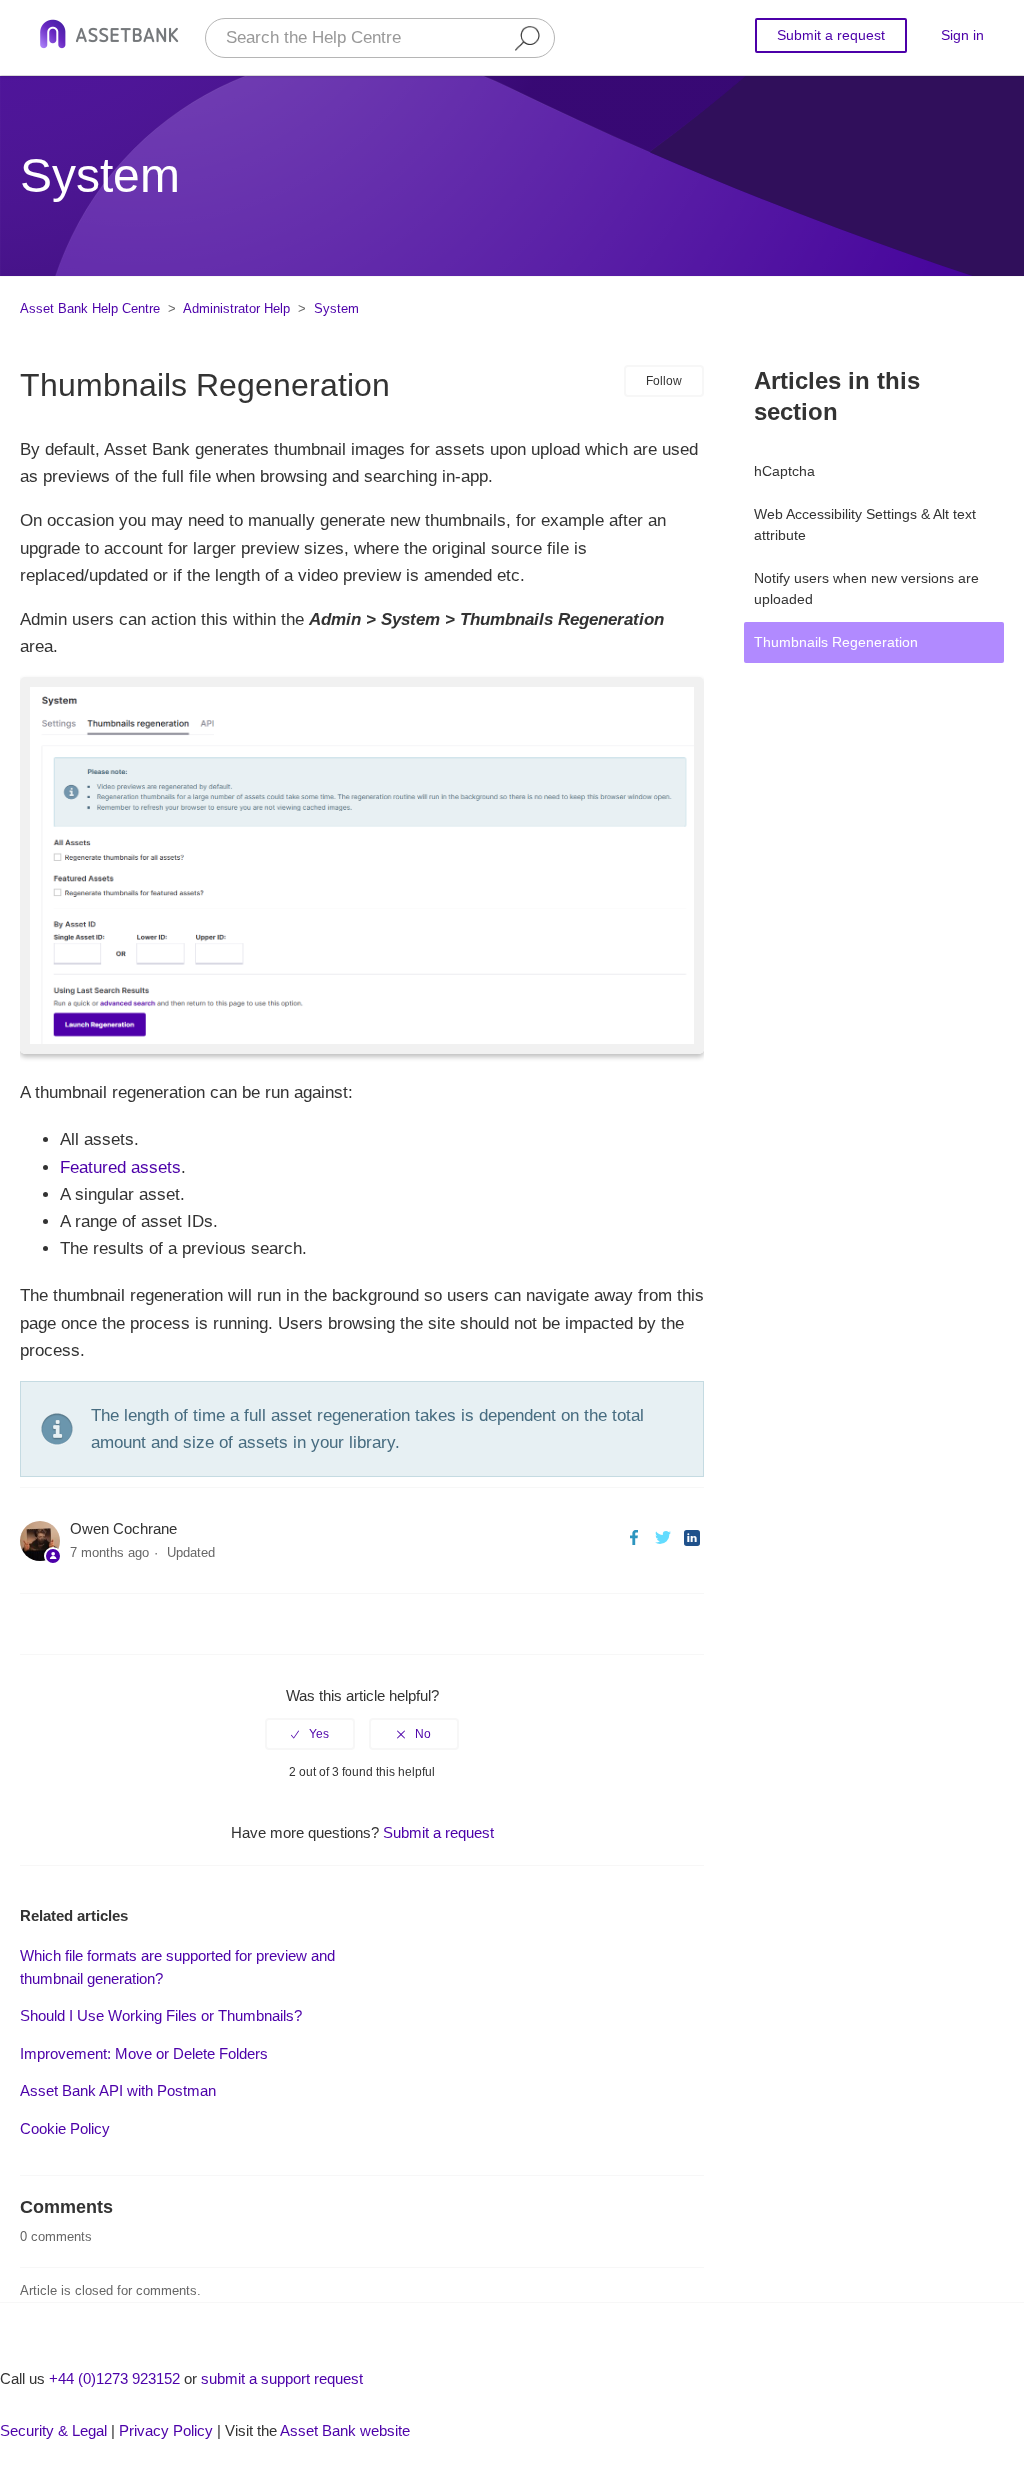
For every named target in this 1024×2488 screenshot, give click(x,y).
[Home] (109, 37)
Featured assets (120, 1167)
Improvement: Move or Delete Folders (144, 2053)
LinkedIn (691, 1537)
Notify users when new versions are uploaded (866, 588)
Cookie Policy (65, 2128)
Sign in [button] (962, 35)
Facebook (633, 1537)
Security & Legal (53, 2430)
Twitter (662, 1537)
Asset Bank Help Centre (90, 308)
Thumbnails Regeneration (836, 642)
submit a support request (282, 2378)
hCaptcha (784, 471)
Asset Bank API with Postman (118, 2090)
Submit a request (831, 35)
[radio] (310, 1734)
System (336, 308)
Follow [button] (664, 381)
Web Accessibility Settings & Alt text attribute (865, 524)
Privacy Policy (166, 2430)
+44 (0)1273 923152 (114, 2378)
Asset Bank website (345, 2430)
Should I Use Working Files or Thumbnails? (161, 2015)
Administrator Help (236, 308)
